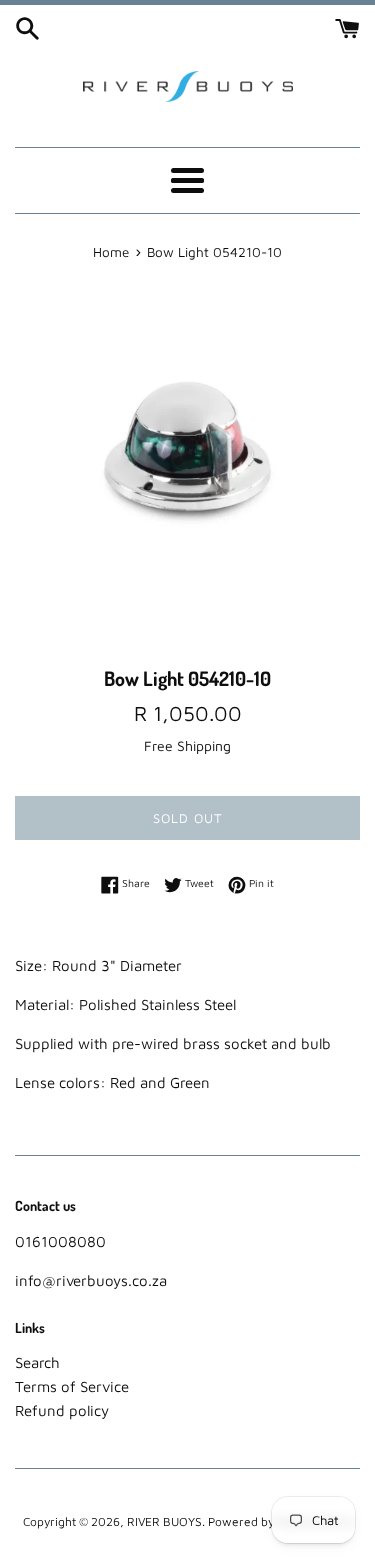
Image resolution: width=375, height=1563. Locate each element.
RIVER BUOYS (164, 1521)
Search (37, 1362)
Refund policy (62, 1410)
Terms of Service (72, 1386)
